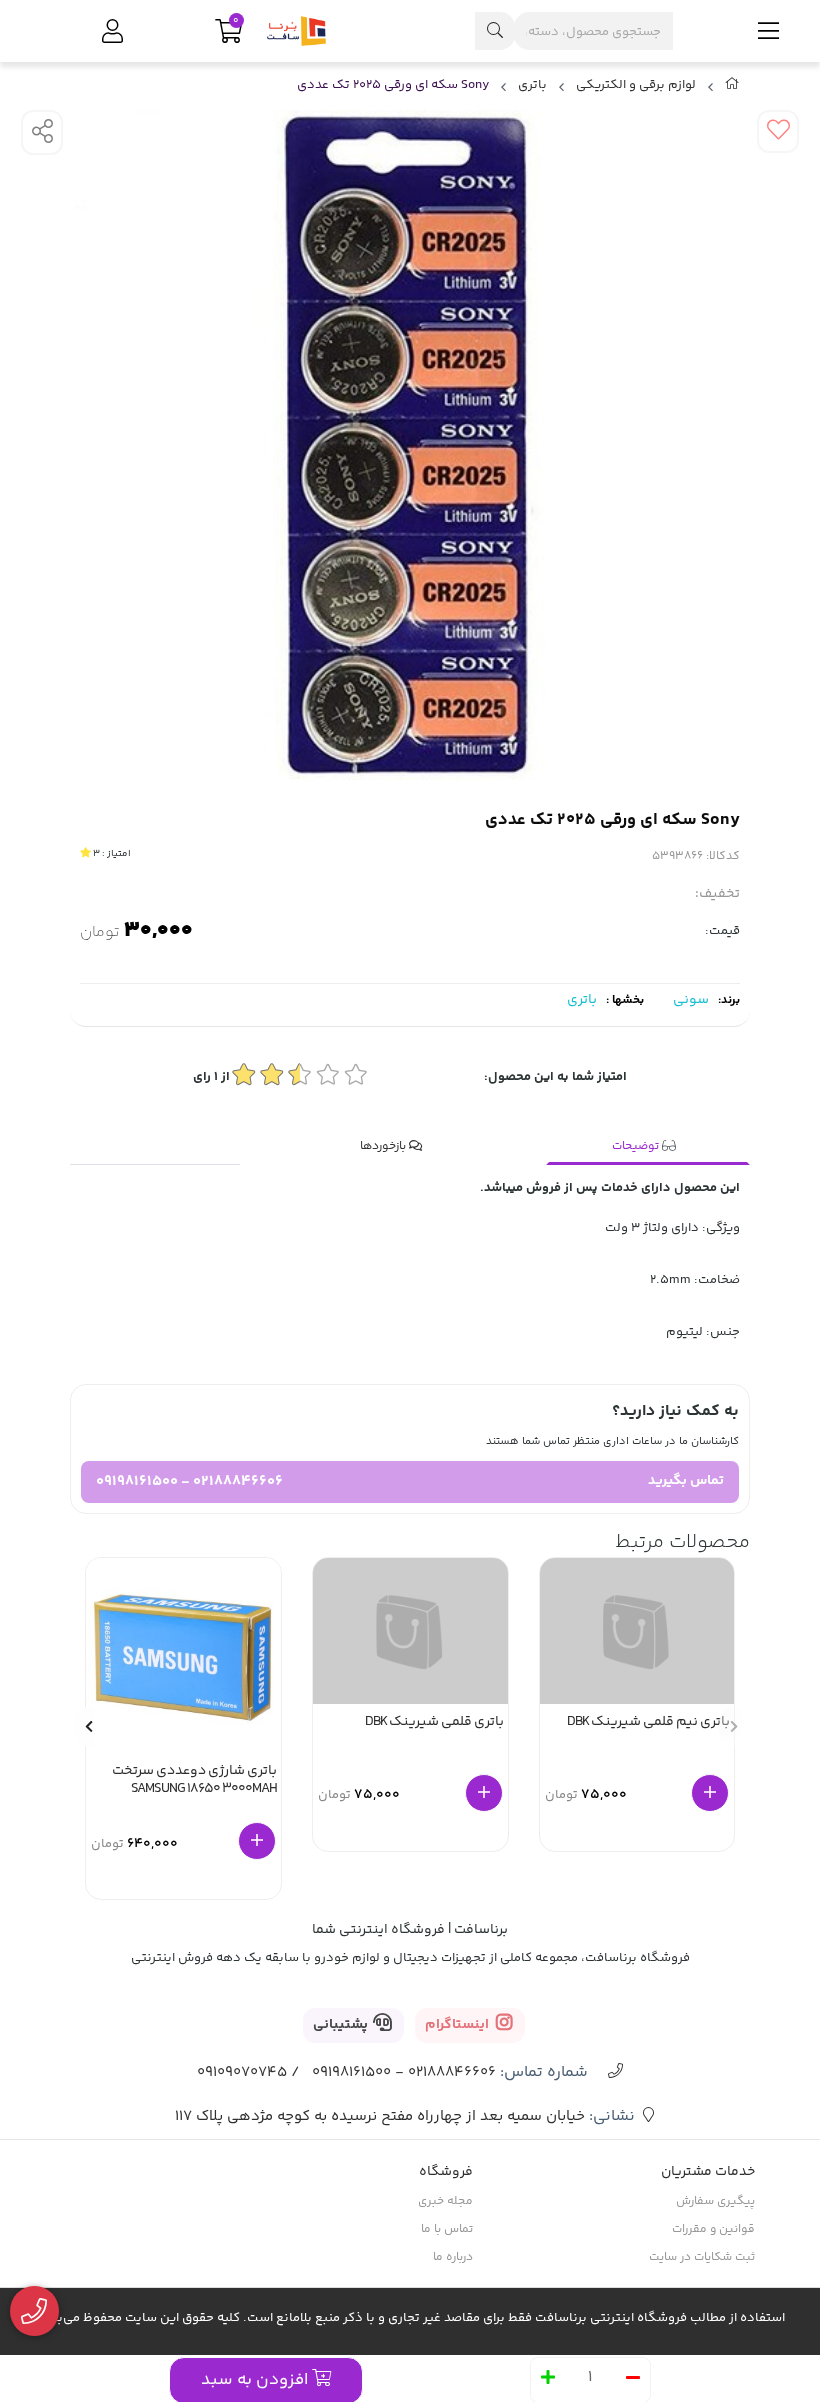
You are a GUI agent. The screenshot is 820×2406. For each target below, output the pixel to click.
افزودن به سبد (256, 2380)
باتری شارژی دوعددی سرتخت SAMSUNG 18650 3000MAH (194, 1781)
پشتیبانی (342, 2025)
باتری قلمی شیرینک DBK (434, 1723)
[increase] (548, 2380)
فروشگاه (446, 2172)
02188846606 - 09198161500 (189, 1481)
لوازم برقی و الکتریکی (636, 85)
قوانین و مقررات (713, 2229)
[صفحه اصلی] (732, 88)
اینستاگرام (458, 2025)
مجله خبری (445, 2201)
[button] (89, 1727)
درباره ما (453, 2257)
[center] (495, 31)
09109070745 (242, 2072)
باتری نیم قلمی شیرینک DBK (648, 1723)
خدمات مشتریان (708, 2172)
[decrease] (633, 2380)
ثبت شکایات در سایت (702, 2257)
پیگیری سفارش (715, 2201)
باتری (532, 85)
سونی (691, 1000)
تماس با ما (447, 2229)
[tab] (648, 1147)
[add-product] (710, 1793)
